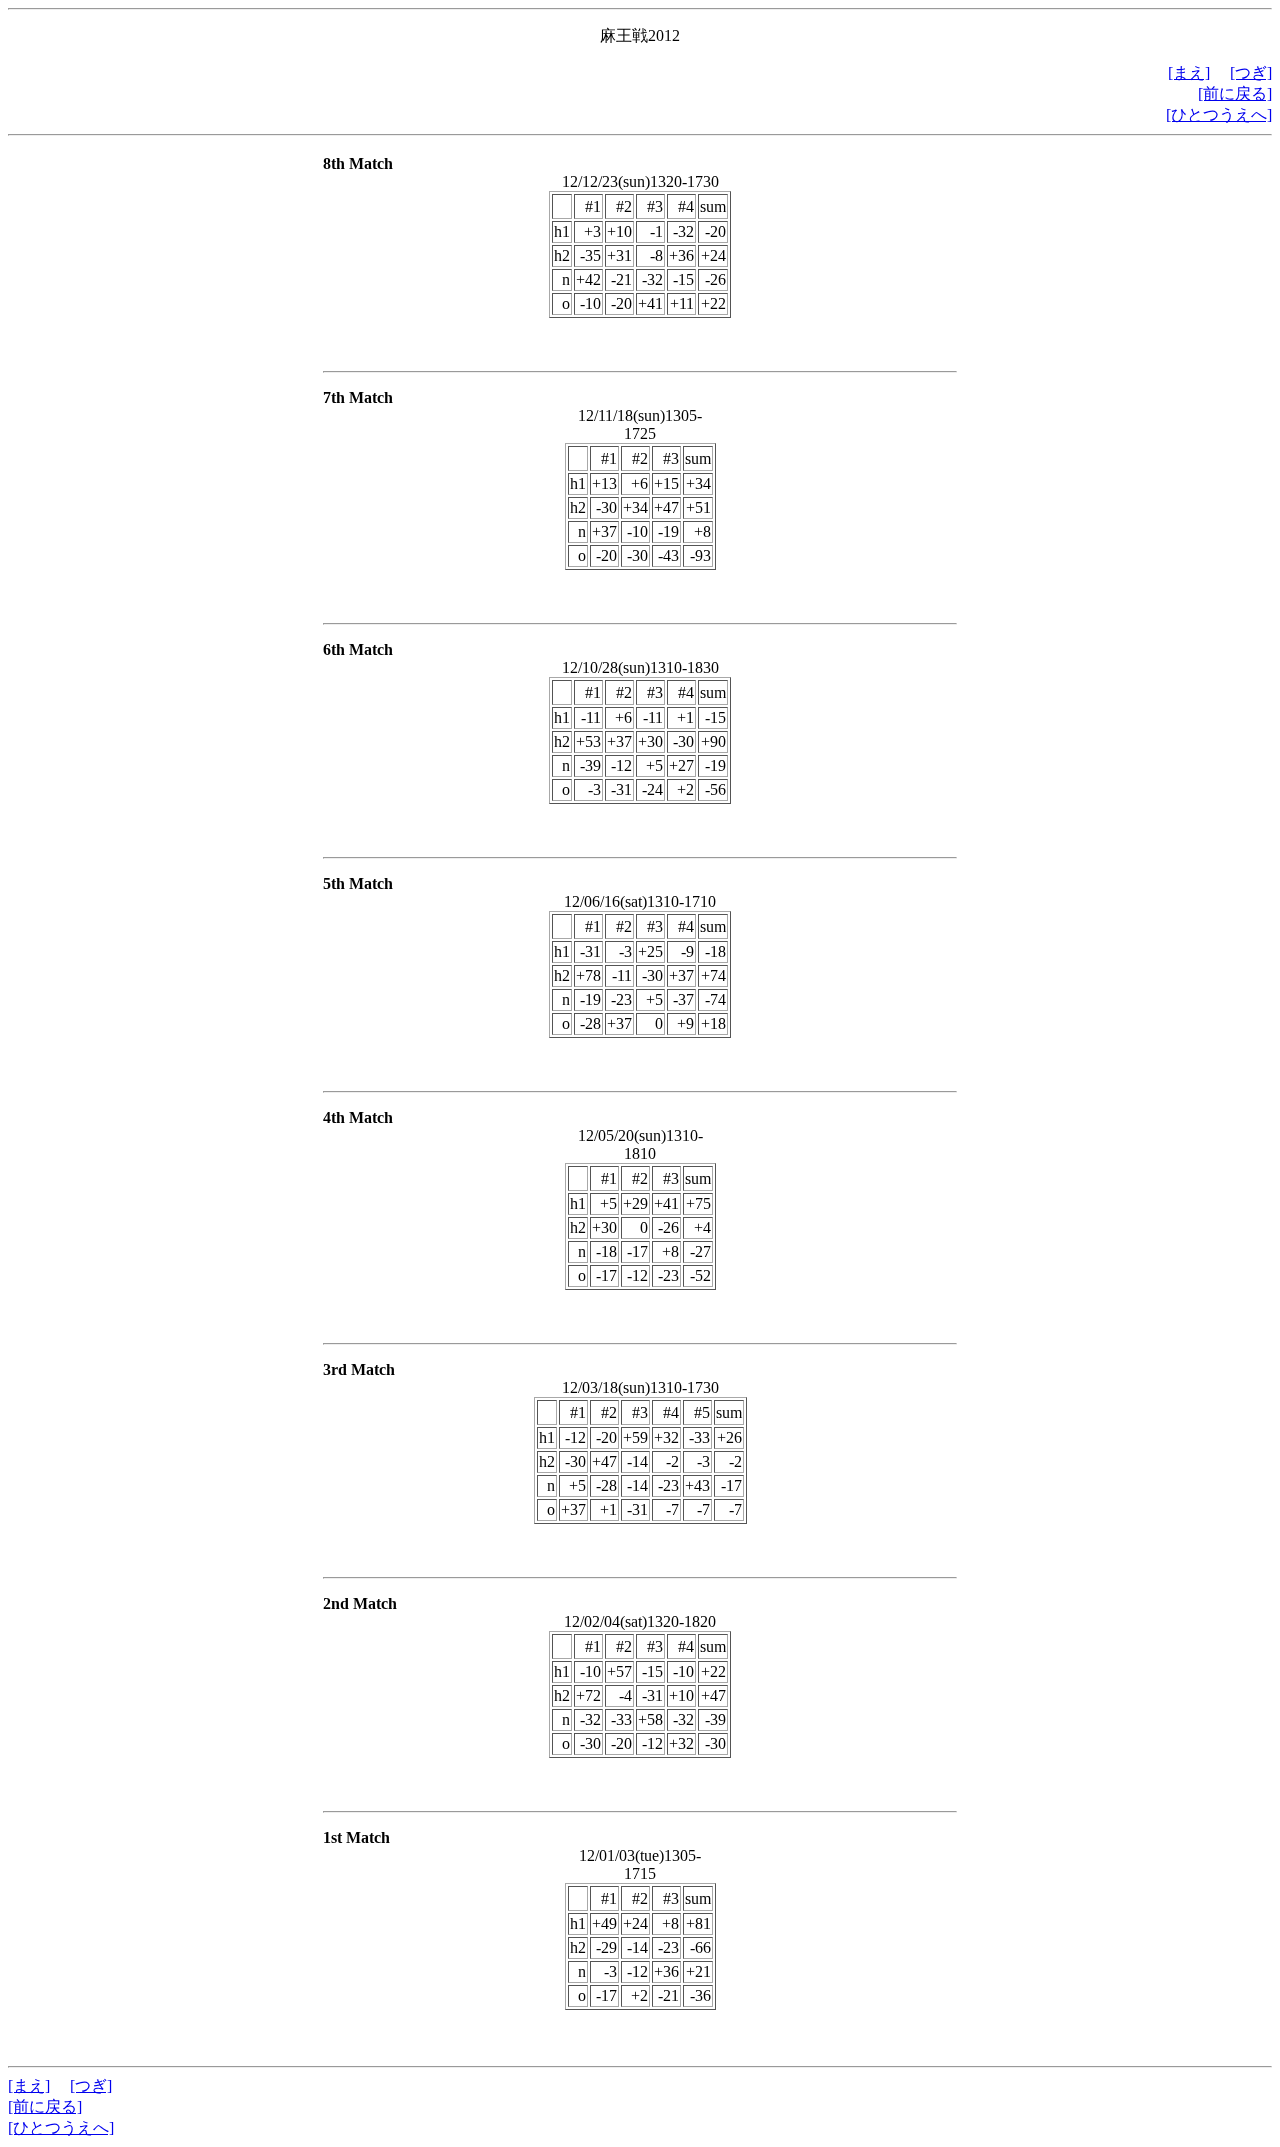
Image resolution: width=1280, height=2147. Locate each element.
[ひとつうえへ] (1219, 114)
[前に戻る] (1235, 93)
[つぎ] (1251, 72)
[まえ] (1189, 72)
